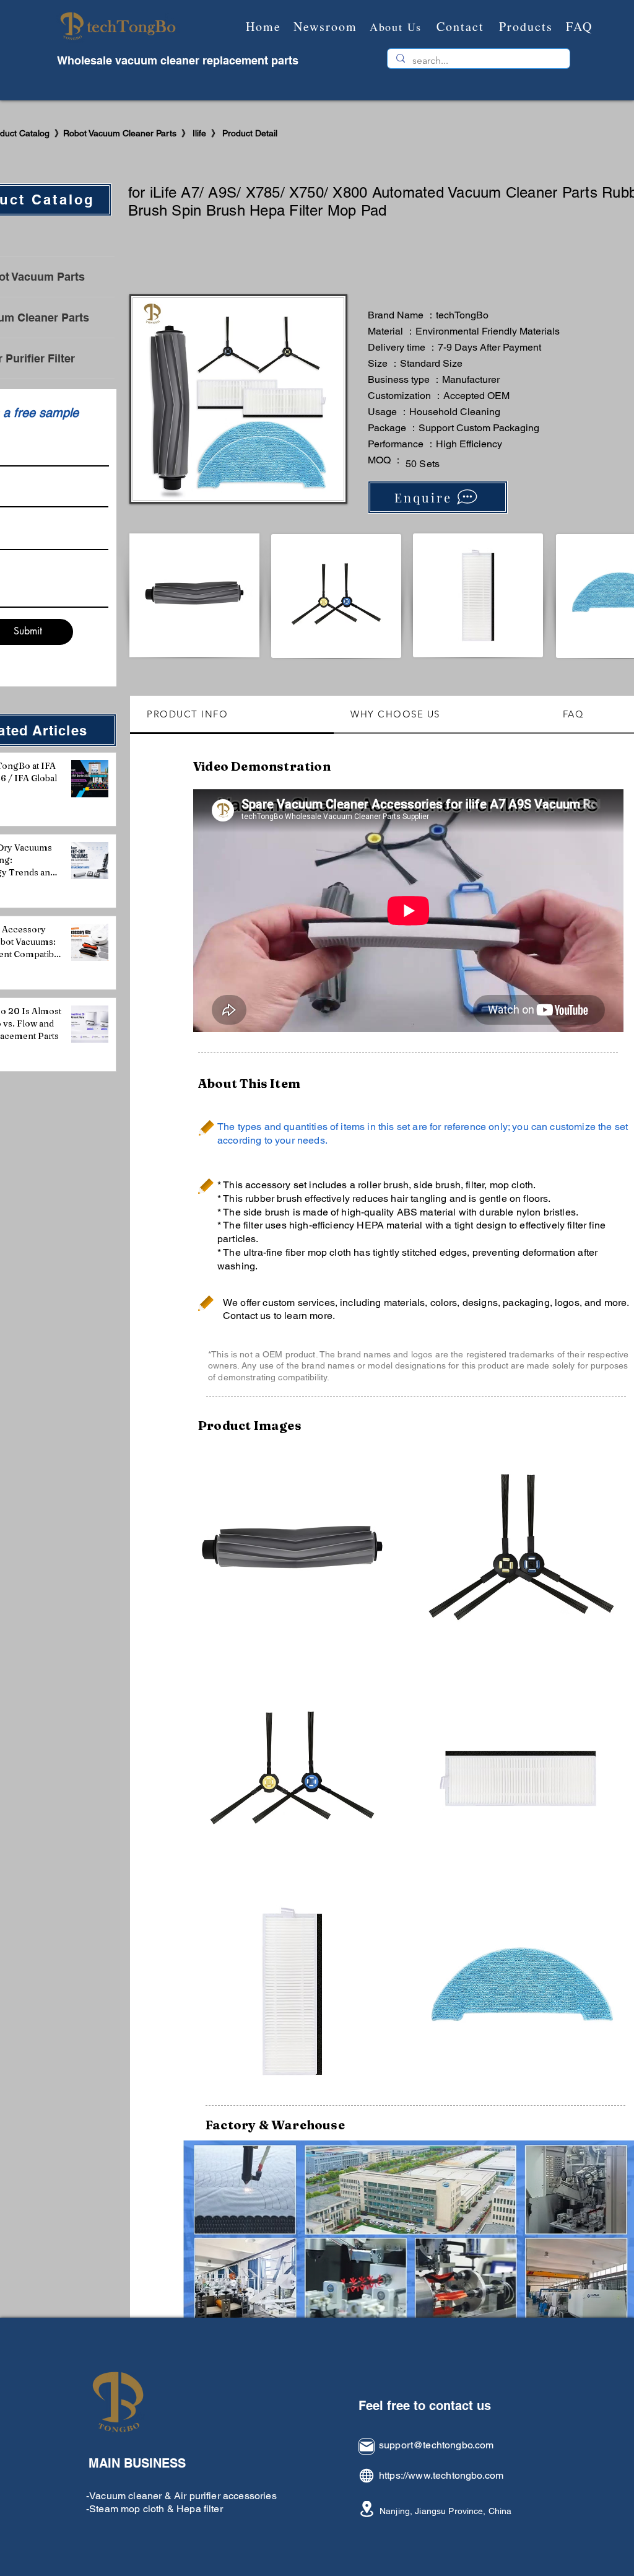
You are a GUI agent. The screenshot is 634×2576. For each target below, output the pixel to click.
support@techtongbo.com (436, 2445)
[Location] (367, 2509)
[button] (292, 1551)
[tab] (232, 715)
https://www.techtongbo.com (441, 2475)
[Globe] (367, 2476)
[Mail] (367, 2447)
